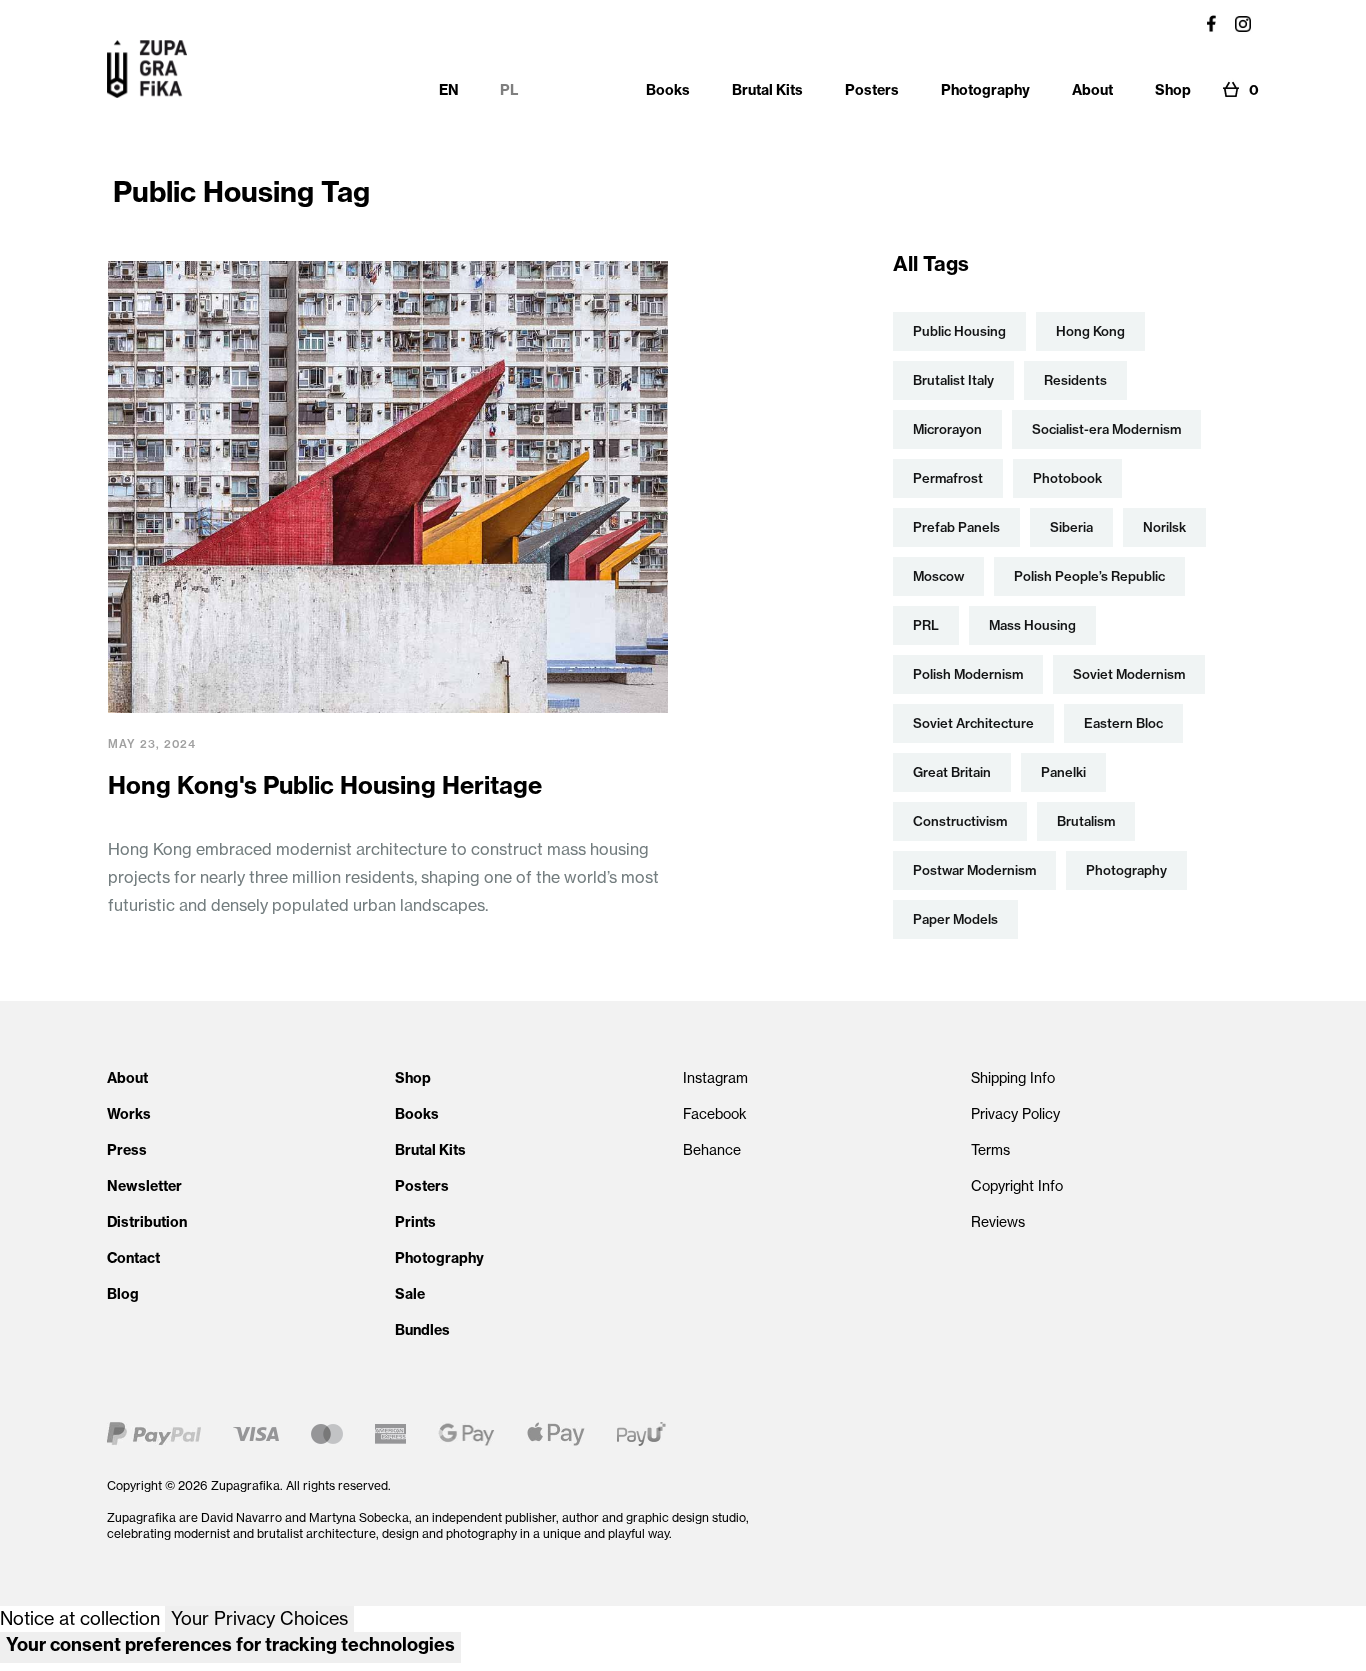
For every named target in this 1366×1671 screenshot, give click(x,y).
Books (417, 1114)
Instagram (715, 1078)
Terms (990, 1150)
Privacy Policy (1015, 1114)
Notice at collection (80, 1618)
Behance (712, 1150)
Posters (422, 1186)
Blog (123, 1294)
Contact (133, 1258)
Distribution (147, 1222)
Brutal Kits (430, 1150)
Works (129, 1114)
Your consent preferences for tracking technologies (230, 1644)
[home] (147, 69)
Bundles (422, 1330)
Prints (415, 1222)
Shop (413, 1078)
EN (449, 90)
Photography (439, 1258)
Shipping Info (1013, 1078)
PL (509, 90)
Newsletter (144, 1186)
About (127, 1078)
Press (127, 1150)
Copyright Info (1017, 1186)
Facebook (715, 1114)
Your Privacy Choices (259, 1618)
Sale (410, 1294)
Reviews (998, 1222)
